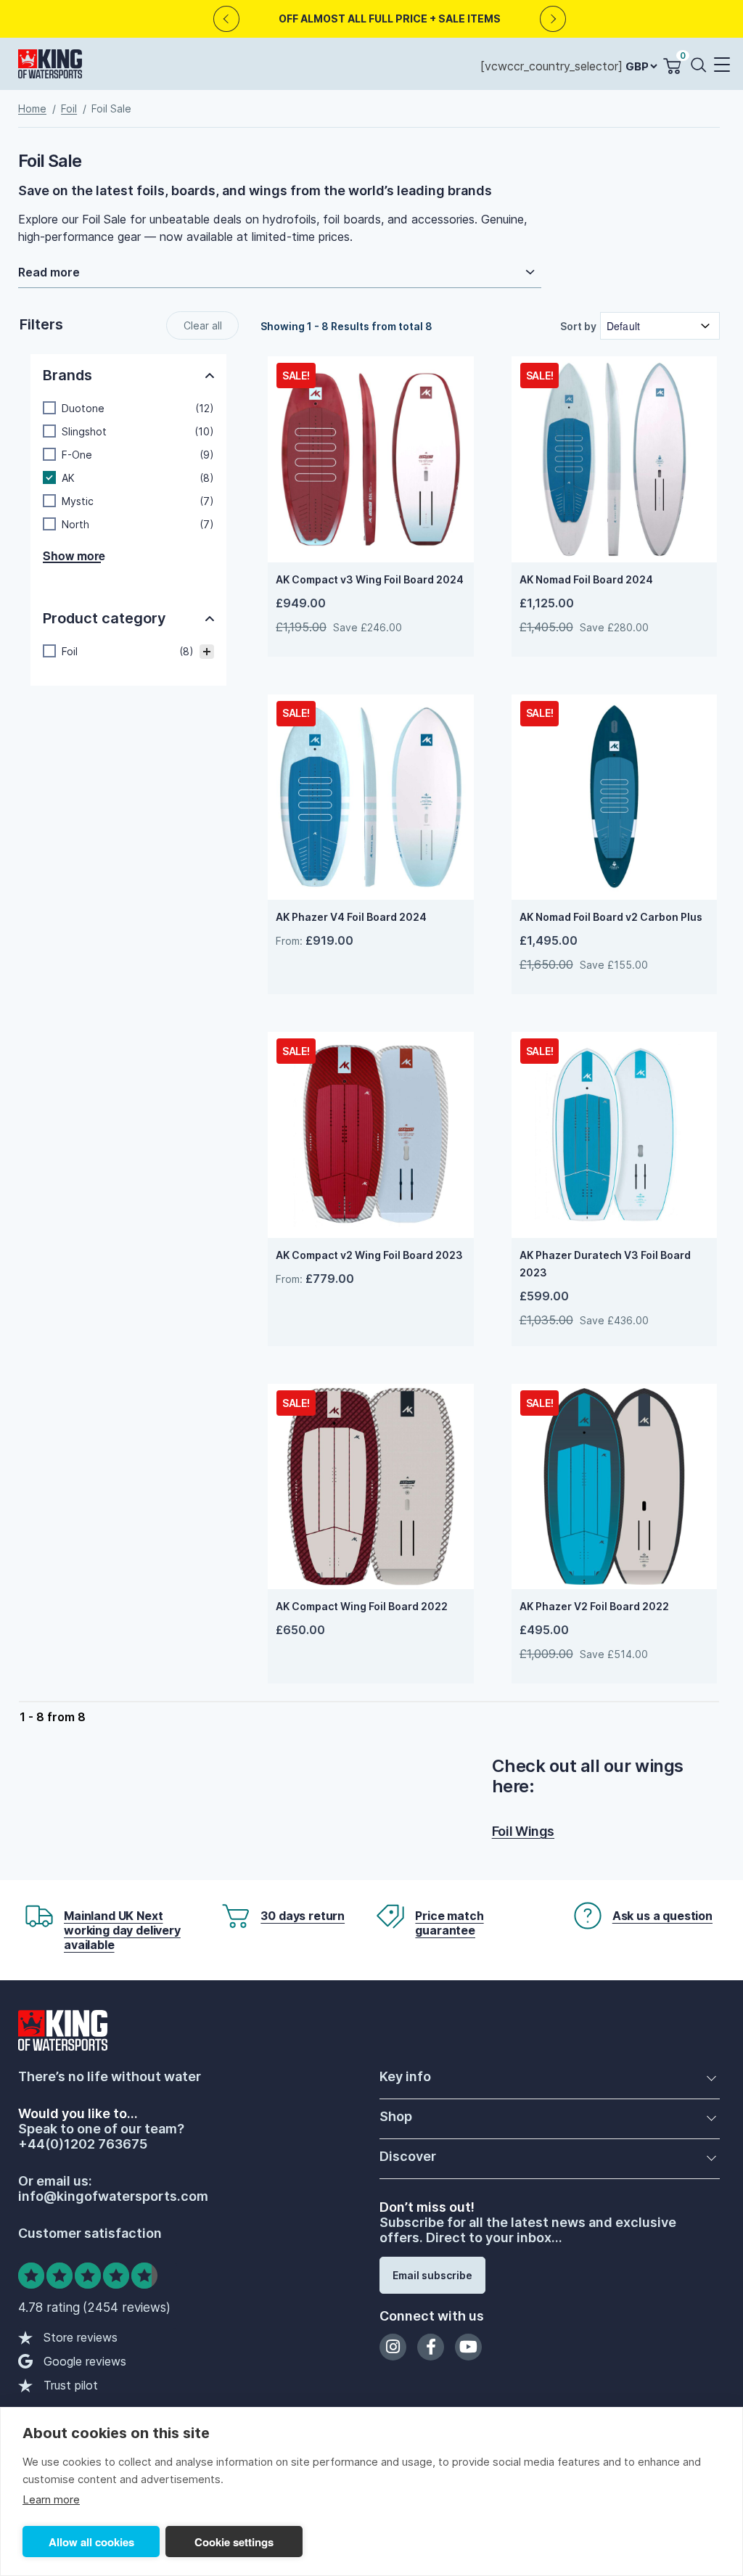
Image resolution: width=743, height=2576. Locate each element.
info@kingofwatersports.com (113, 2196)
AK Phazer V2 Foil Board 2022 (594, 1606)
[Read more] (280, 272)
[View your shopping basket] (672, 66)
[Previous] (227, 19)
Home (32, 108)
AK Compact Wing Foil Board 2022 (362, 1606)
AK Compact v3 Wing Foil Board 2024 (370, 579)
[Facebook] (431, 2347)
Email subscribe (432, 2275)
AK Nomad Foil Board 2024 (586, 579)
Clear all (203, 325)
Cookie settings (234, 2542)
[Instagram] (393, 2347)
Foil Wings (523, 1831)
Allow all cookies (91, 2542)
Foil (69, 108)
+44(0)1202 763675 (83, 2144)
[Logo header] (50, 67)
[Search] (702, 64)
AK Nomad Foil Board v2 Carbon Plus (611, 917)
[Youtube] (468, 2347)
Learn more (51, 2499)
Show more (72, 557)
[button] (721, 66)
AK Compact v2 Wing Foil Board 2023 (369, 1255)
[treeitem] (128, 652)
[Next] (553, 19)
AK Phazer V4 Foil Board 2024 (351, 917)
